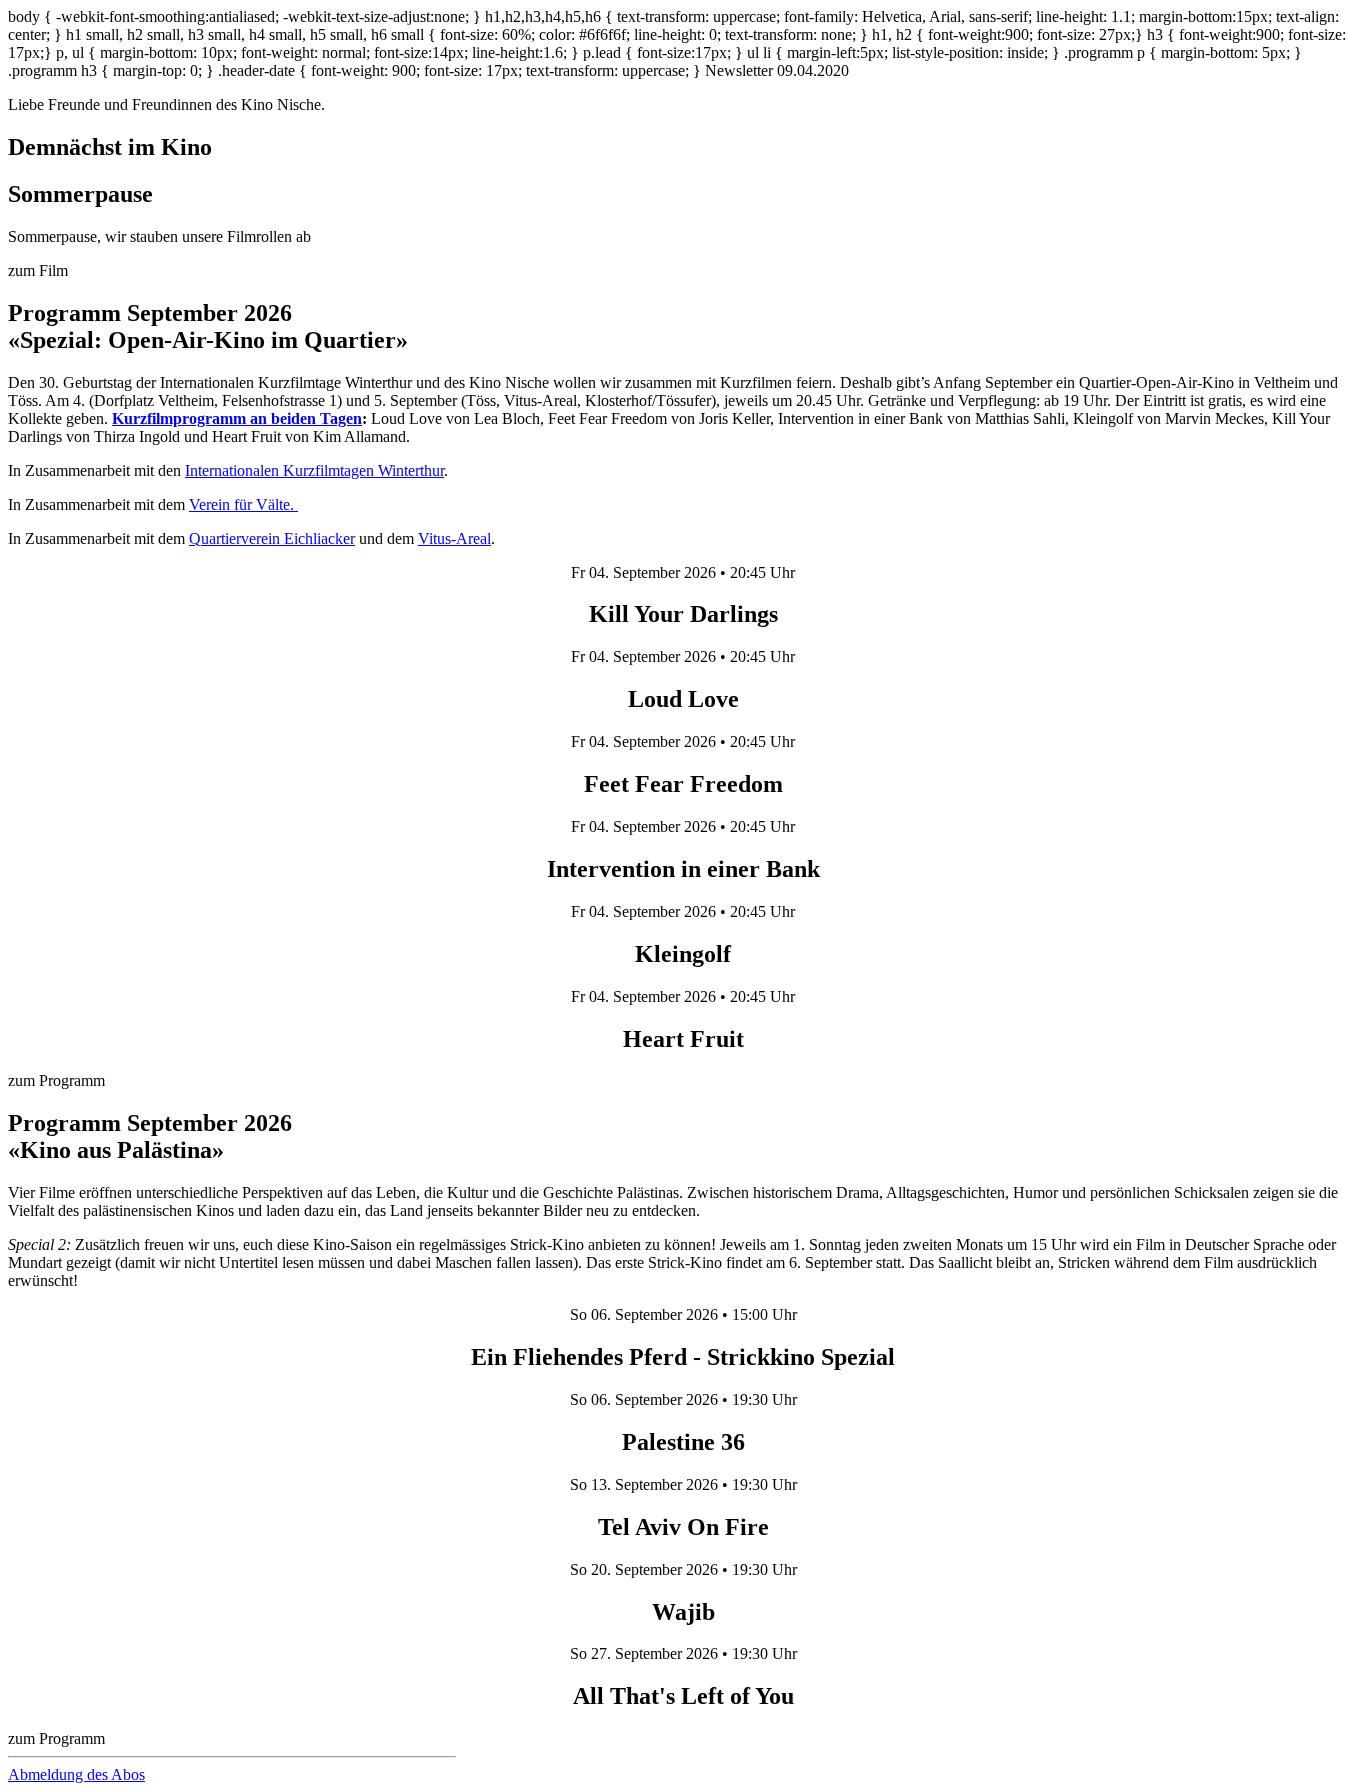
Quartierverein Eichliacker (272, 538)
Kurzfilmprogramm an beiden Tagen (237, 418)
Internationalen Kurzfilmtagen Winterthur (314, 470)
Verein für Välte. (243, 504)
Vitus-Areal (454, 538)
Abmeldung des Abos (76, 1774)
